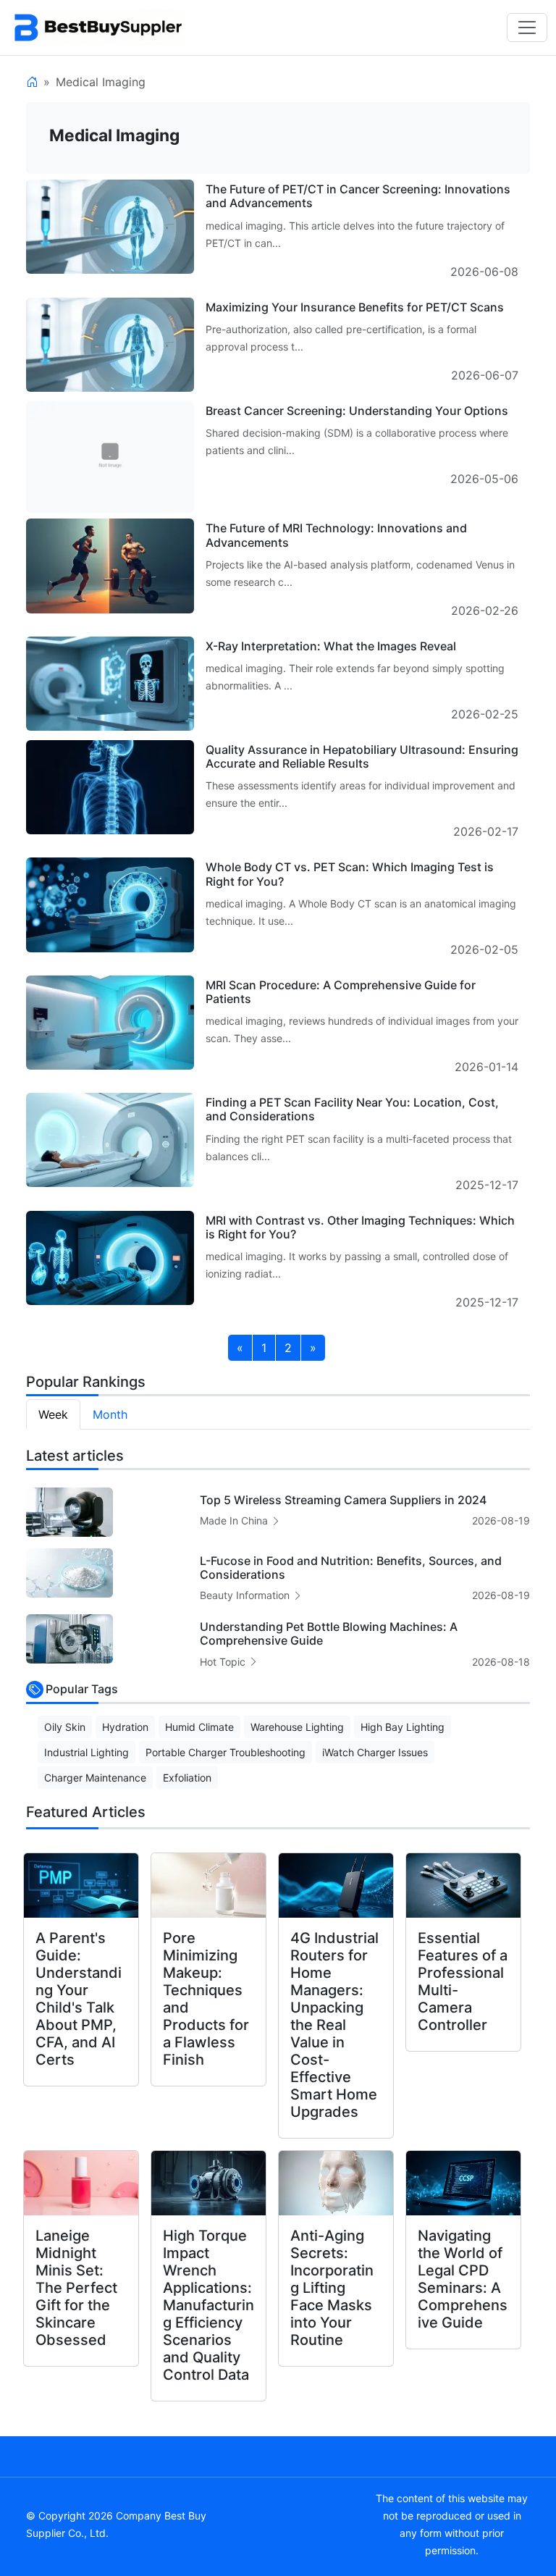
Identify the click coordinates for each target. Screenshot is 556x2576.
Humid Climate (199, 1727)
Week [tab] (53, 1414)
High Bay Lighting (403, 1727)
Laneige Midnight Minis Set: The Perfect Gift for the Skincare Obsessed (76, 2288)
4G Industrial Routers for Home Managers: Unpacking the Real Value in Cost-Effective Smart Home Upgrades (334, 2025)
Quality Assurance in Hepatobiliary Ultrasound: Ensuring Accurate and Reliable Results (362, 756)
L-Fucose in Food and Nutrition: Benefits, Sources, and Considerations (351, 1568)
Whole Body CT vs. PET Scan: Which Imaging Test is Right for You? (350, 874)
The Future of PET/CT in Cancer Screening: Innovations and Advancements (358, 196)
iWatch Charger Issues (375, 1752)
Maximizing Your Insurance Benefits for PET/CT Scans (355, 307)
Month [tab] (110, 1414)
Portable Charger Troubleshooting (226, 1752)
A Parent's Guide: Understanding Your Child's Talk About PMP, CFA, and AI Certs (79, 1999)
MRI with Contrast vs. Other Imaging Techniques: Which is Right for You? (360, 1227)
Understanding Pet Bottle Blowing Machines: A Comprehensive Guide (329, 1633)
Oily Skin (65, 1727)
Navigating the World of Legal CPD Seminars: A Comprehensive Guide (463, 2279)
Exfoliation (187, 1778)
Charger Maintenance (95, 1778)
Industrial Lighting (87, 1752)
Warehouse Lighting (297, 1727)
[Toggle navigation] (527, 28)
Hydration (125, 1727)
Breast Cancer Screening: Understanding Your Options (357, 411)
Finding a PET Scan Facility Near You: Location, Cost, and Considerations (352, 1109)
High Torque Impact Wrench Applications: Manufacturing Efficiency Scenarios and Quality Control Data (208, 2305)
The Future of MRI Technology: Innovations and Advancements (336, 535)
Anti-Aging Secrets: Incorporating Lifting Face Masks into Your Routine (332, 2288)
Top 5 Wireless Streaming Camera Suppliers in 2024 (343, 1500)
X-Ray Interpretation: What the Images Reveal (331, 646)
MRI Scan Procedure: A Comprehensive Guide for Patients (341, 992)
